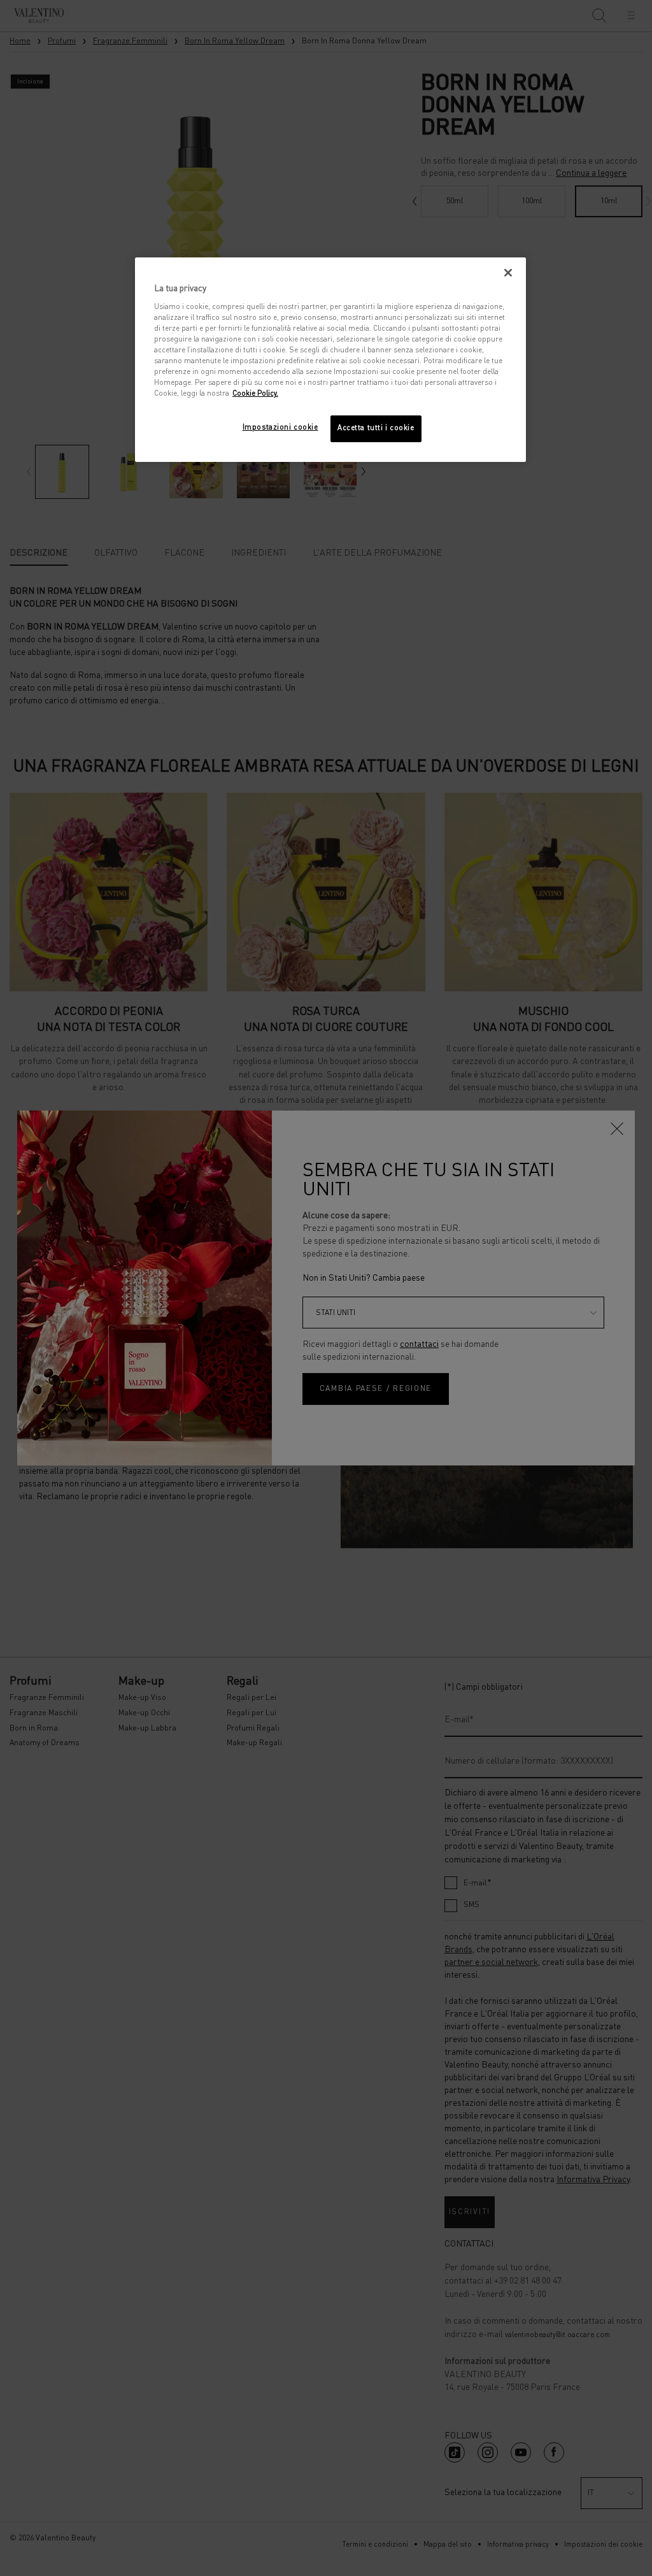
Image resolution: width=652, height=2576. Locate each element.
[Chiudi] (508, 273)
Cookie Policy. (255, 394)
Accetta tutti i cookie (376, 428)
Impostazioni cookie (280, 428)
